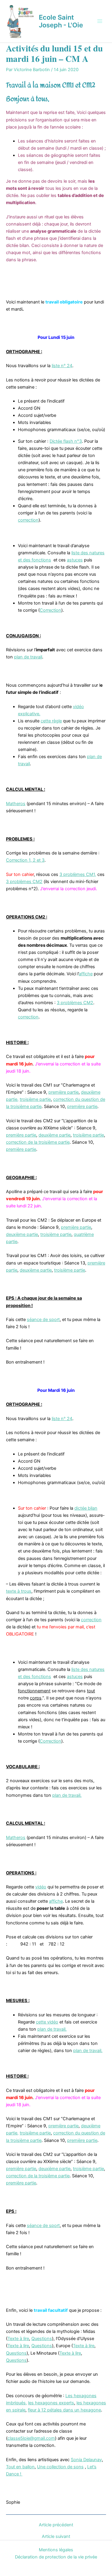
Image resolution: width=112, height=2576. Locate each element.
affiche (86, 974)
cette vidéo (47, 2022)
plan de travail (28, 657)
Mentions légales (56, 2550)
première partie (63, 1092)
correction (28, 520)
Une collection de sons (60, 2467)
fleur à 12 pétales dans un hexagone (64, 2410)
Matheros (16, 804)
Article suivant (56, 2537)
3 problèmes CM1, (78, 874)
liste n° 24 (62, 366)
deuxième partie (55, 1135)
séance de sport (43, 1320)
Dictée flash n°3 (66, 441)
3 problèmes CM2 (24, 882)
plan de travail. (67, 1795)
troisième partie (35, 1099)
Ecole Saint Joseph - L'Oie (61, 21)
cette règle (51, 721)
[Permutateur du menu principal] (100, 21)
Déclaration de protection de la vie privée (56, 2557)
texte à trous (19, 1591)
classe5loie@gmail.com (31, 2438)
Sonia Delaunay (86, 2460)
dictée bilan (86, 1508)
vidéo (41, 1887)
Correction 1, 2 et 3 (25, 860)
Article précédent (56, 2525)
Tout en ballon (20, 2467)
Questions (42, 2339)
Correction (50, 610)
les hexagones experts (51, 2403)
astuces (75, 560)
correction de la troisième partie (38, 1142)
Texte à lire (18, 2339)
